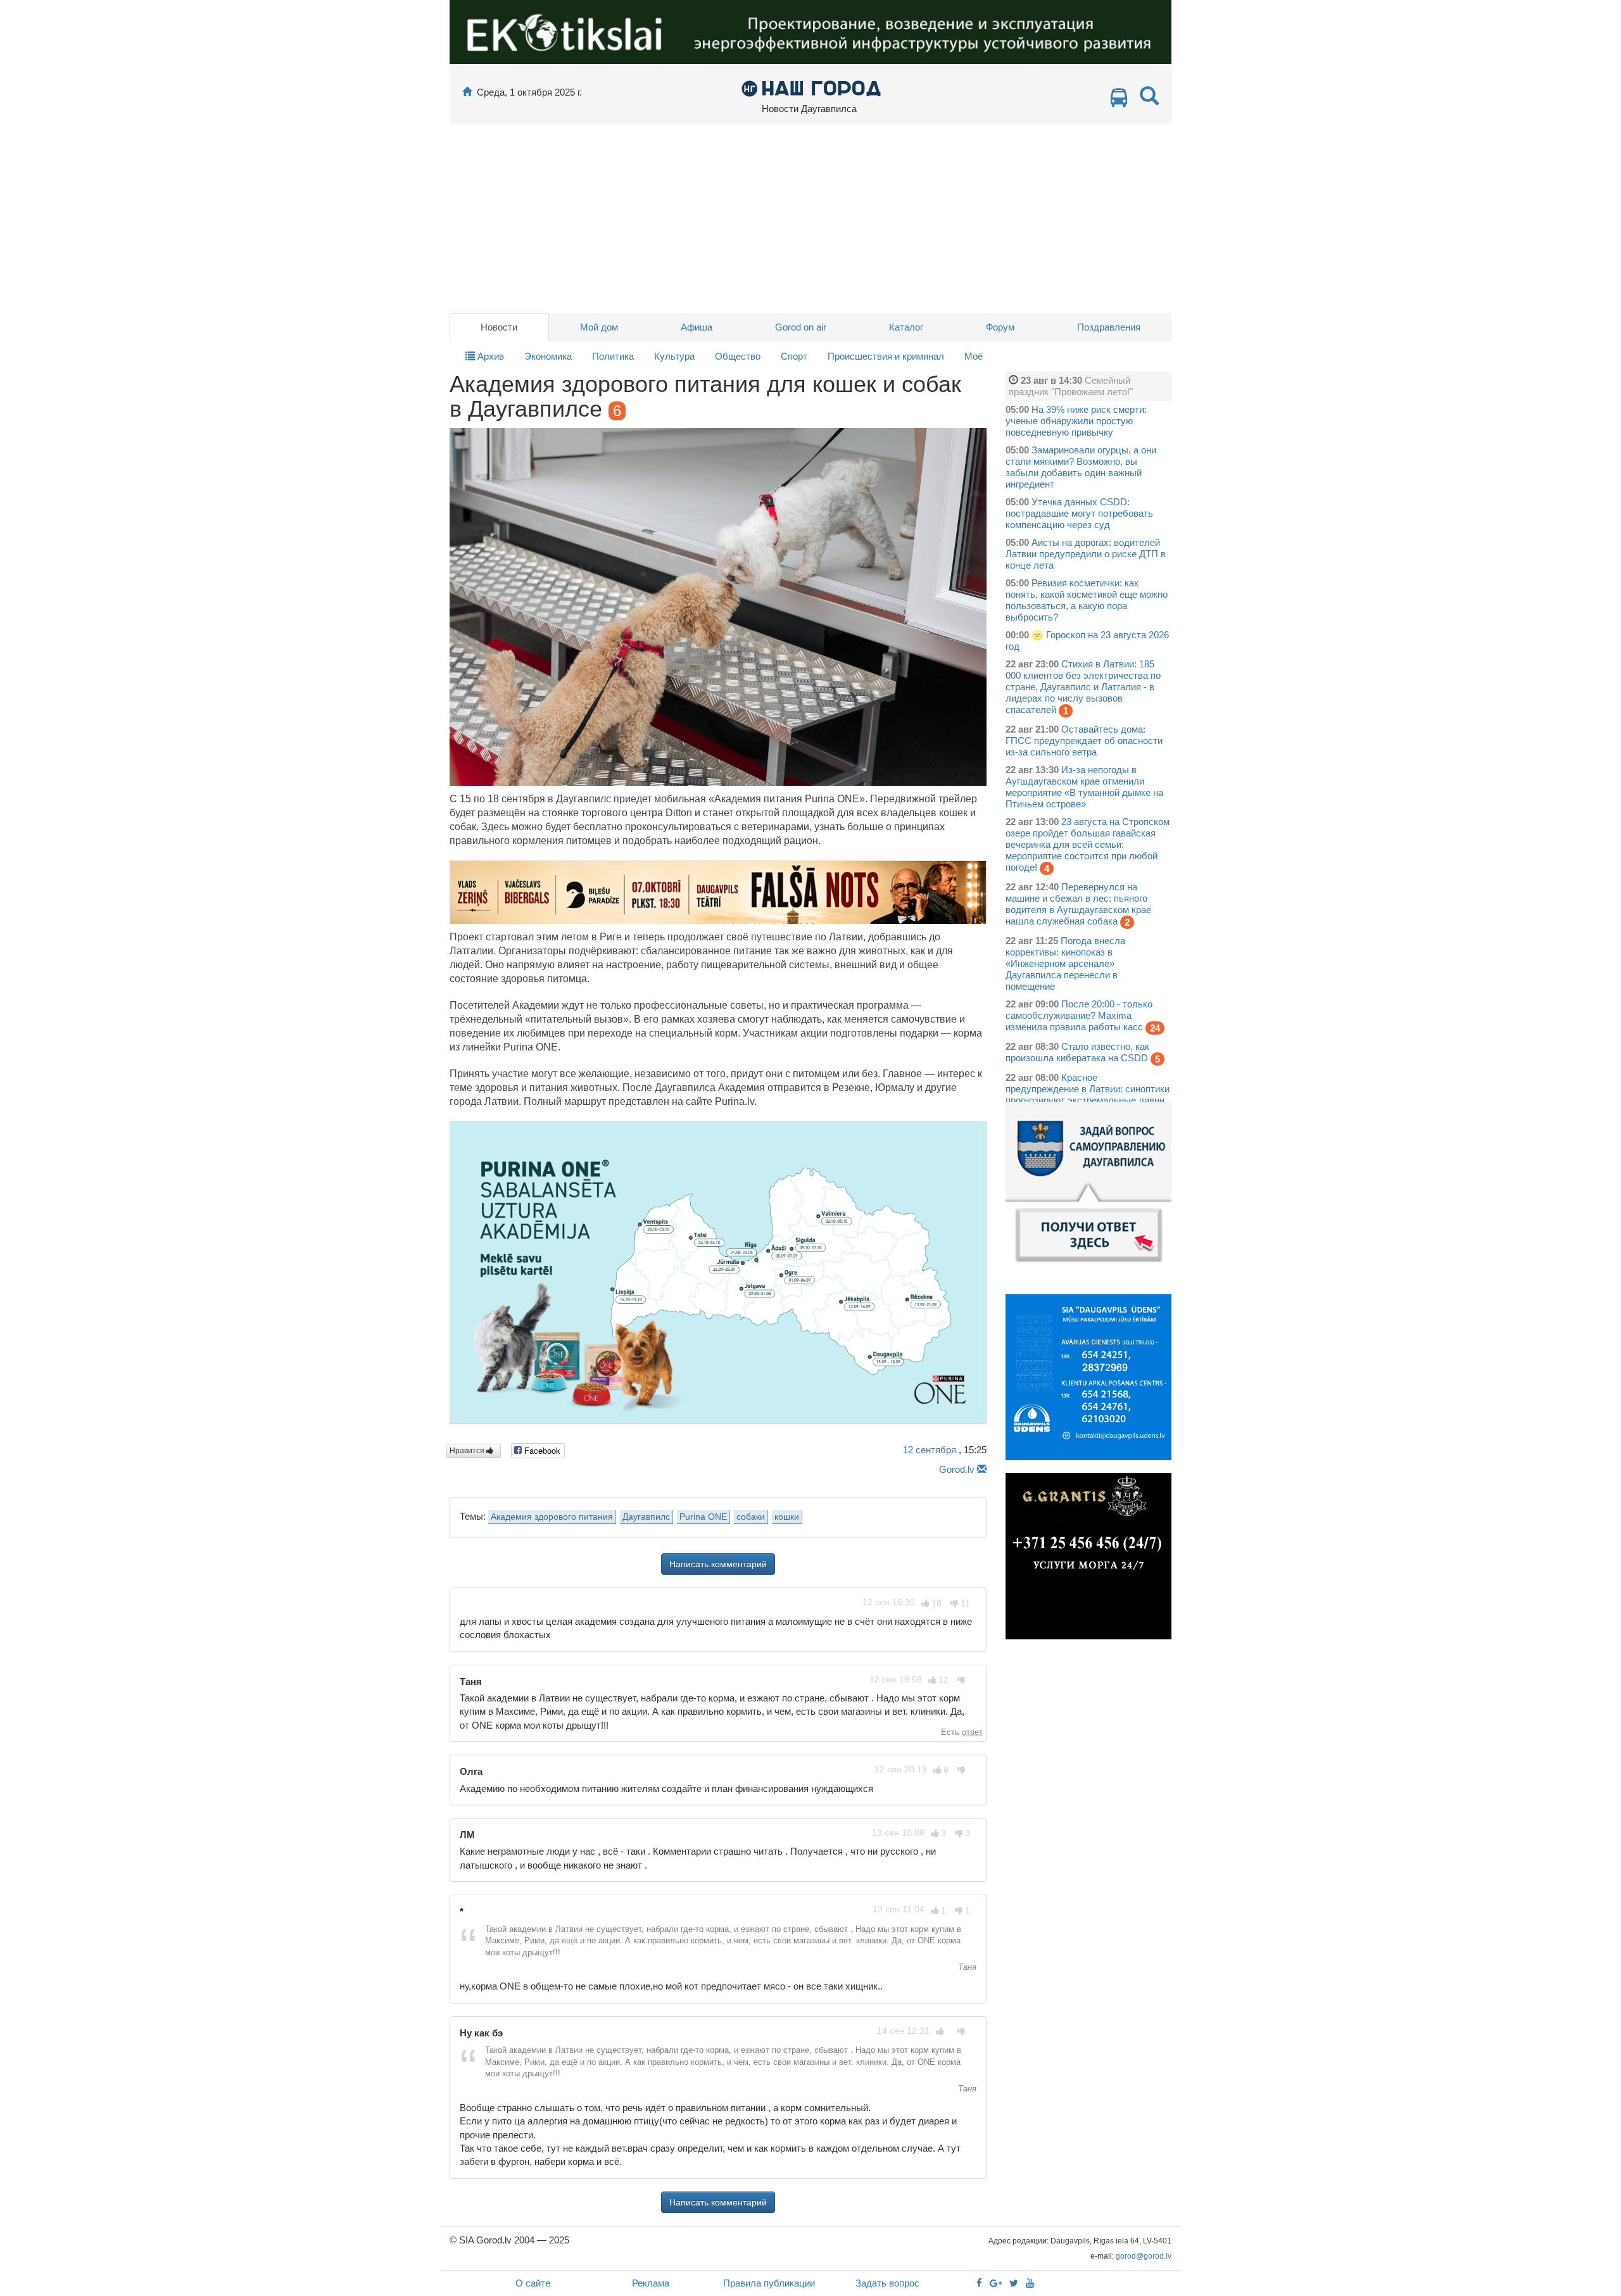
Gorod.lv (957, 1469)
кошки (787, 1517)
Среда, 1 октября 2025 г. (529, 92)
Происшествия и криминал (886, 356)
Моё (974, 356)
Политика (613, 356)
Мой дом (599, 327)
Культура (674, 356)
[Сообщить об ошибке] (982, 1469)
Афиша (697, 327)
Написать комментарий (718, 1564)
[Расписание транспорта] (1119, 101)
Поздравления (1109, 327)
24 (1155, 1028)
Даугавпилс (646, 1517)
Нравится (468, 1451)
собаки (751, 1517)
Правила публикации (769, 2283)
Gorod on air (801, 327)
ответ (972, 1732)
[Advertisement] (810, 218)
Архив (489, 356)
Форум (1000, 327)
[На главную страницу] (467, 92)
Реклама (651, 2283)
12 (930, 1450)
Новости (499, 327)
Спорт (794, 356)
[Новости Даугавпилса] (811, 88)
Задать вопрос (887, 2283)
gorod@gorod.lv (1144, 2256)
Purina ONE (703, 1517)
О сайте (533, 2283)
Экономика (548, 356)
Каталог (906, 327)
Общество (738, 356)
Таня (966, 1967)
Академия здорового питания (552, 1517)
